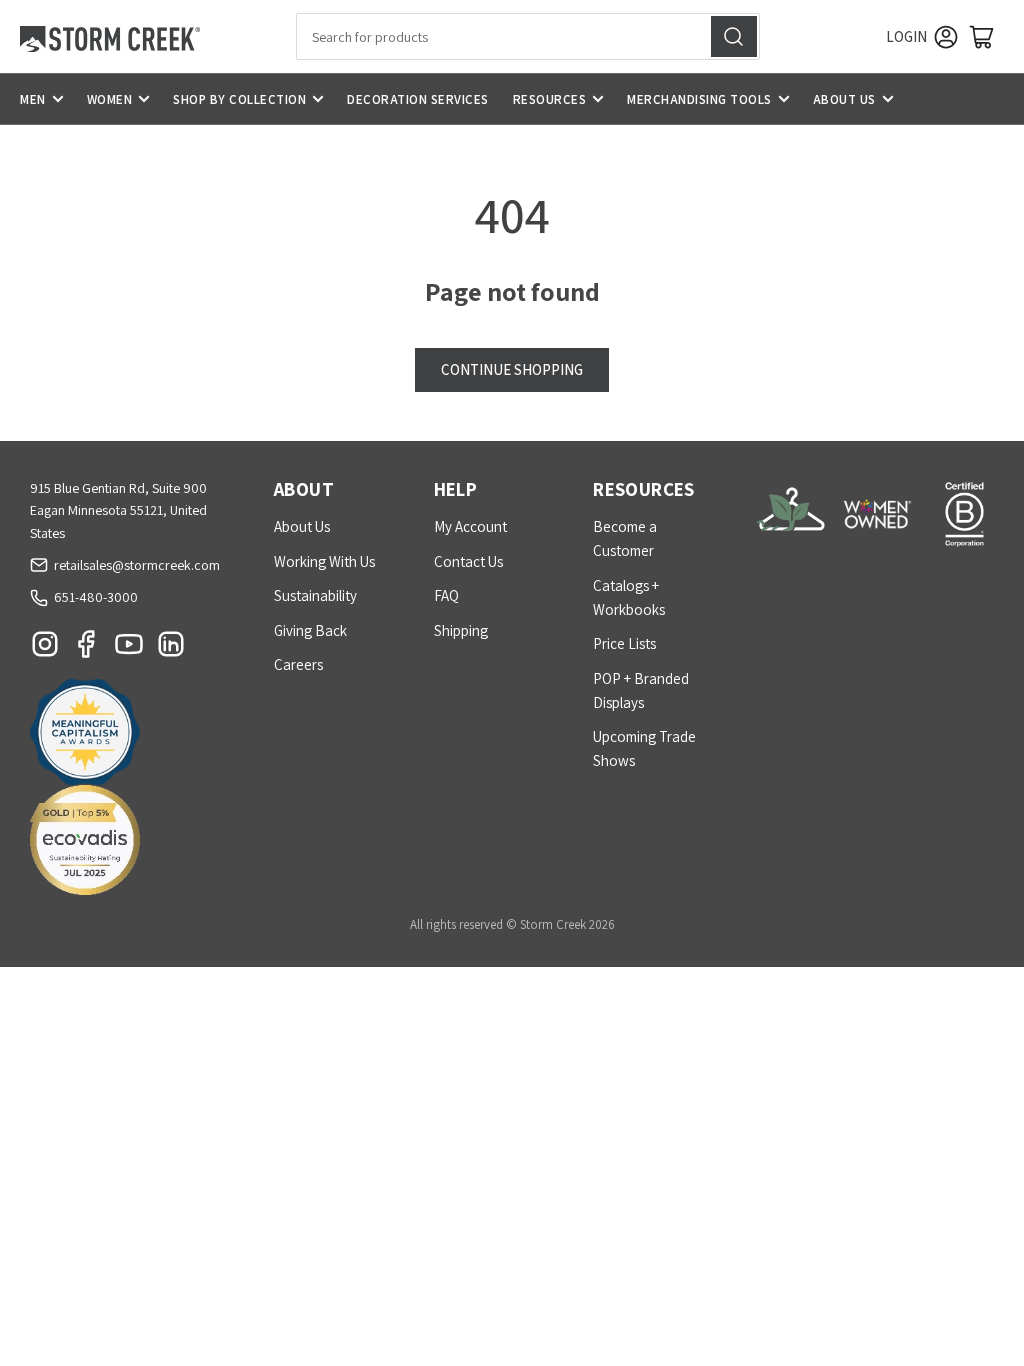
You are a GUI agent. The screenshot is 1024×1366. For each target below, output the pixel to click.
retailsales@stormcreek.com (137, 565)
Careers (298, 664)
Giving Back (310, 630)
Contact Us (468, 561)
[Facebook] (87, 649)
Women (110, 99)
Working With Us (324, 561)
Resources (550, 99)
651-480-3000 (96, 597)
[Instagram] (45, 649)
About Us (844, 99)
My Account (470, 526)
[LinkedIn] (171, 649)
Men (33, 99)
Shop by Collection (239, 99)
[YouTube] (129, 649)
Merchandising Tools (699, 99)
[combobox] (528, 36)
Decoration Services (418, 99)
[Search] (734, 36)
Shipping (461, 630)
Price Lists (624, 643)
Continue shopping (512, 369)
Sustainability (315, 595)
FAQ (446, 595)
